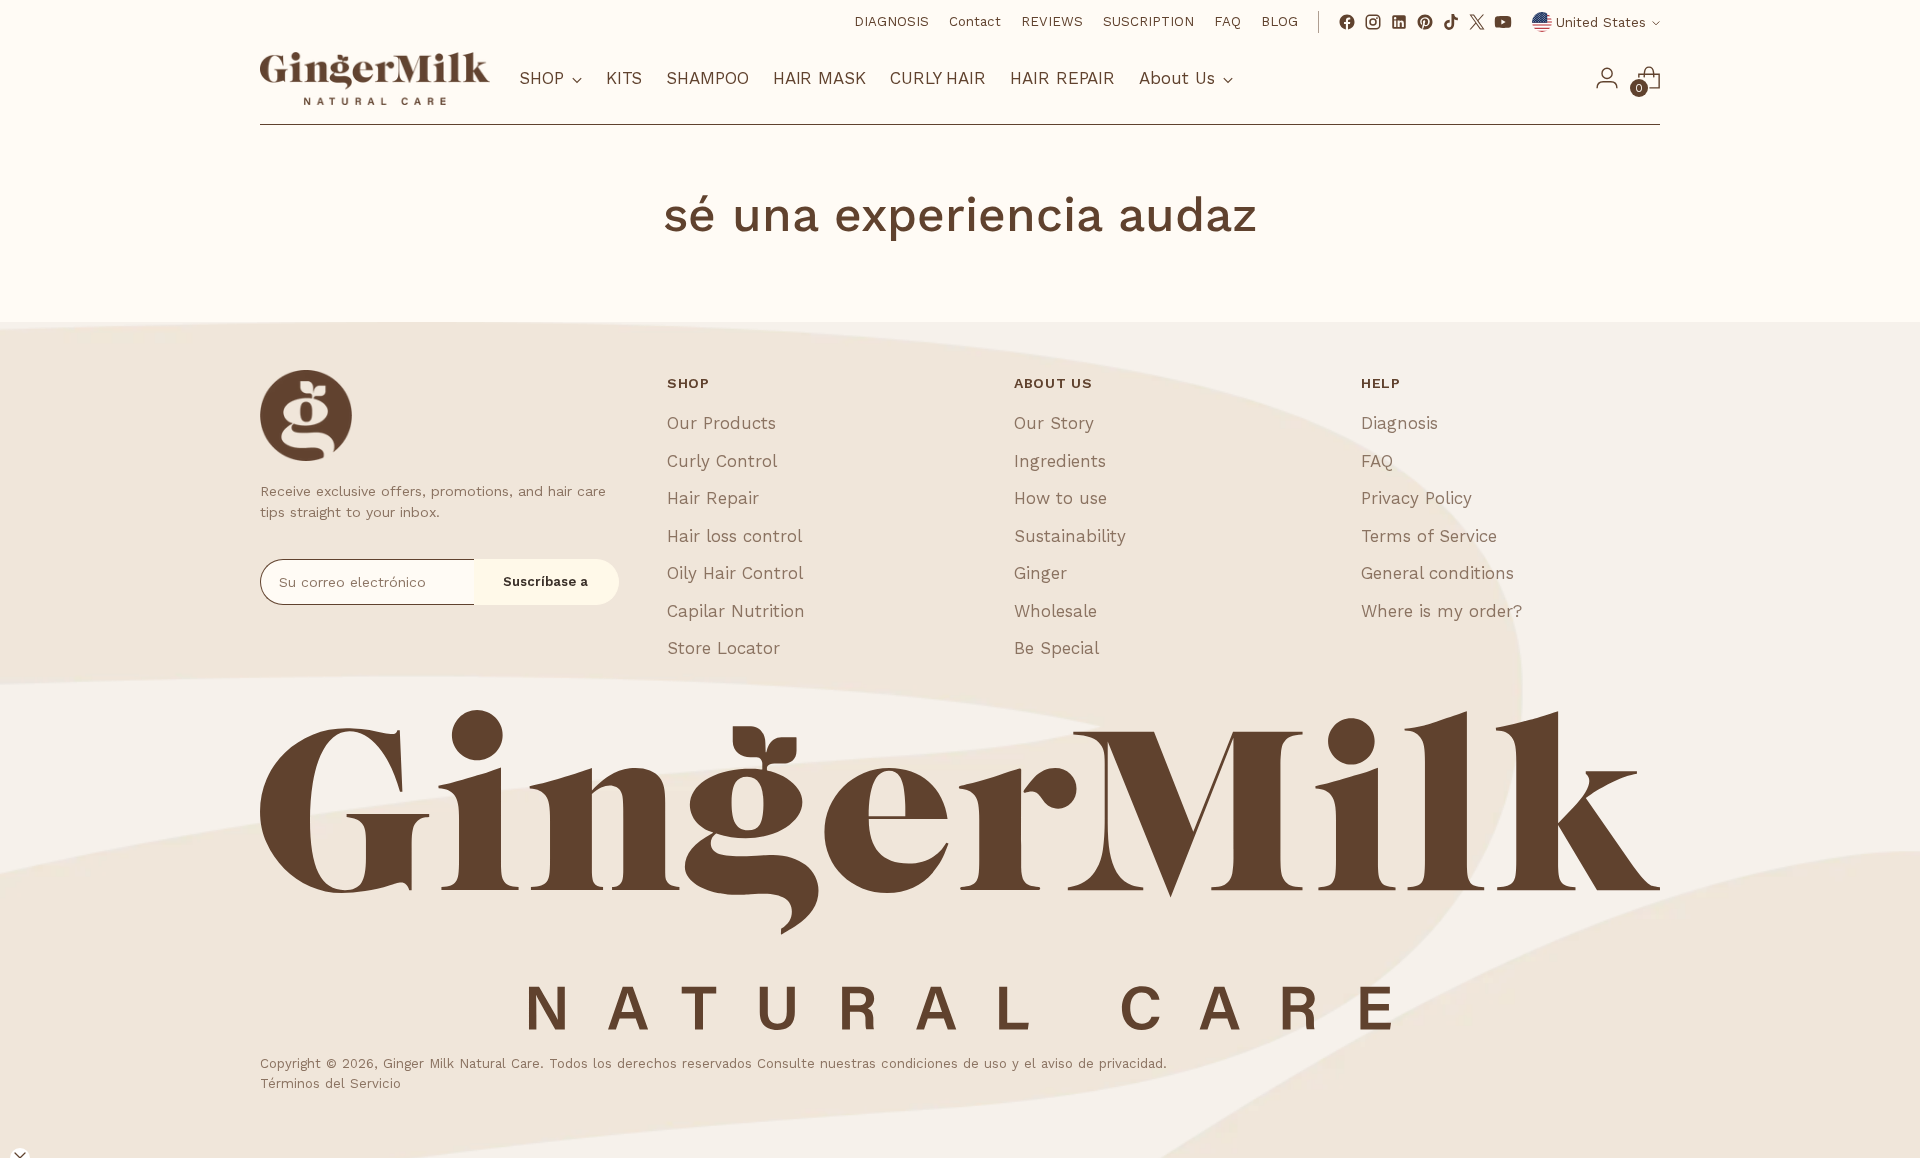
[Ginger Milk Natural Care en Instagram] (1373, 22)
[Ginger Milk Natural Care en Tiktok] (1451, 22)
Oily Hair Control (735, 573)
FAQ (1377, 461)
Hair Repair (713, 498)
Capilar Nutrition (736, 611)
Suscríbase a (545, 581)
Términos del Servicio (330, 1083)
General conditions (1437, 573)
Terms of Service (1429, 536)
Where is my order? (1441, 611)
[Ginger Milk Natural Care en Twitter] (1477, 22)
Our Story (1054, 423)
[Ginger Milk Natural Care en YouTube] (1503, 22)
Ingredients (1060, 461)
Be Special (1056, 648)
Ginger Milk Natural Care (461, 1063)
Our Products (721, 423)
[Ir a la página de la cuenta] (1607, 78)
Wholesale (1055, 611)
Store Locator (723, 648)
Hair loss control (734, 536)
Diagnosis (1399, 423)
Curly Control (722, 461)
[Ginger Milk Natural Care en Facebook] (1347, 22)
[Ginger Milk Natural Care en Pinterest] (1425, 22)
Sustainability (1070, 536)
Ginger (1040, 573)
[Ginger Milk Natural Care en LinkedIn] (1399, 22)
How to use (1060, 498)
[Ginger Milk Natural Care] (375, 78)
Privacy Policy (1416, 498)
